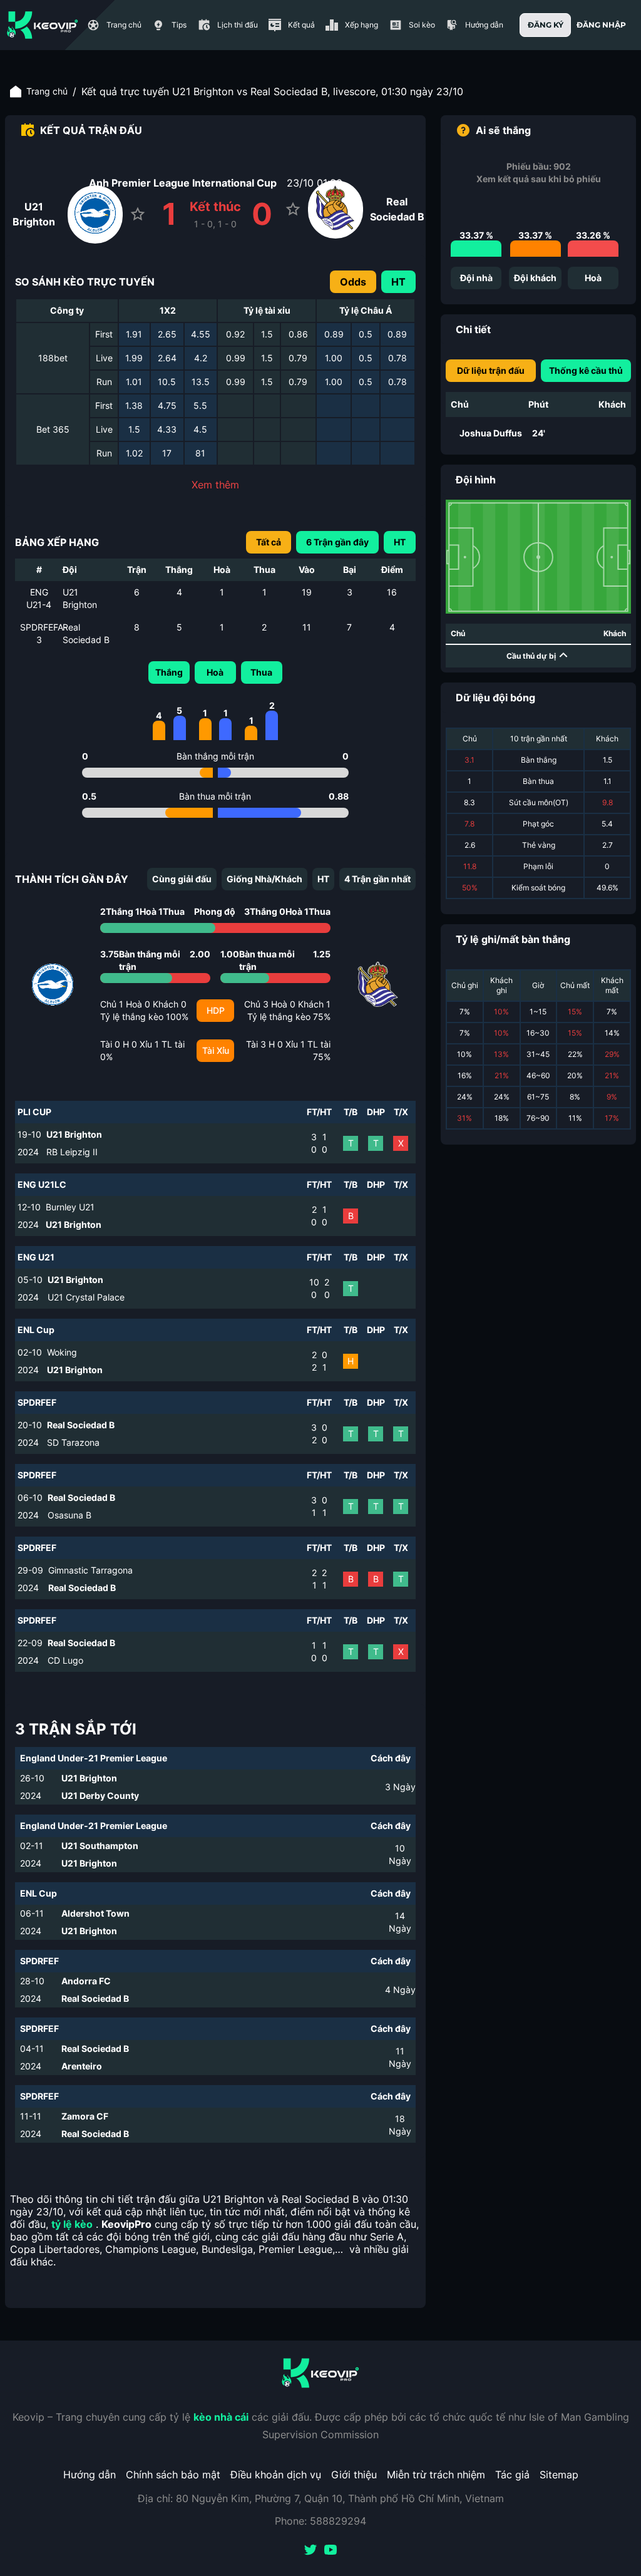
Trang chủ (47, 91)
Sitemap (559, 2475)
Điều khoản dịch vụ (276, 2475)
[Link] (43, 25)
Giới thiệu (354, 2475)
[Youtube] (331, 2551)
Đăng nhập (601, 25)
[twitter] (310, 2551)
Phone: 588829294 (320, 2521)
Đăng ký (546, 25)
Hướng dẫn (90, 2475)
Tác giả (512, 2475)
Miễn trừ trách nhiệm (436, 2475)
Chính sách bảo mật (173, 2475)
